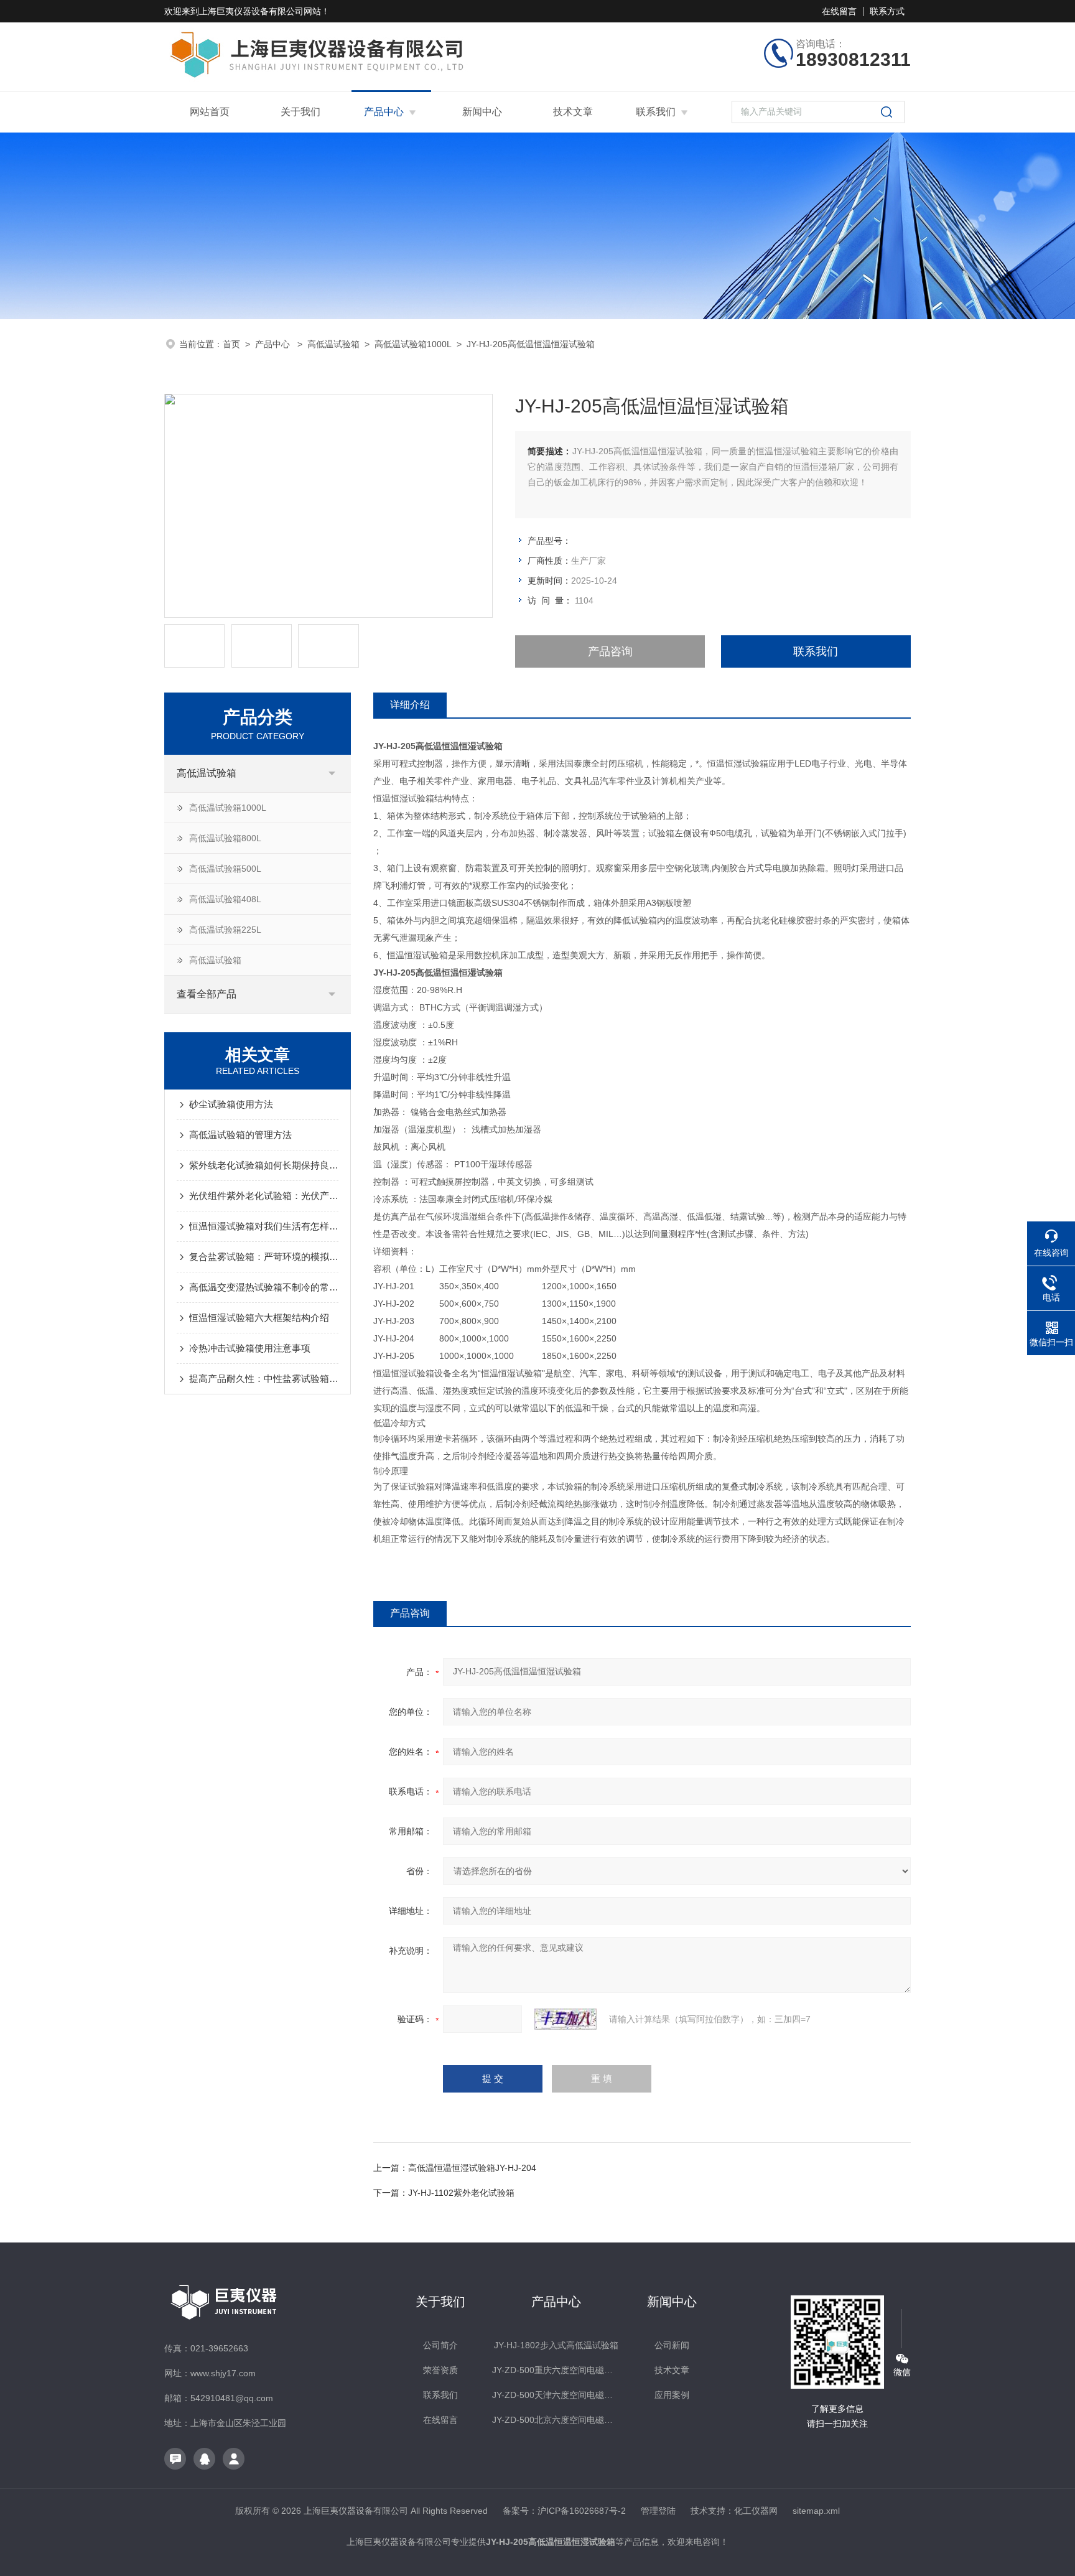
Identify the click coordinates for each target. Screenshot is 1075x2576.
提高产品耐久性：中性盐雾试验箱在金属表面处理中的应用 (264, 1379)
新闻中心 (482, 112)
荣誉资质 (440, 2370)
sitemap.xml (816, 2511)
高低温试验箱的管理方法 (240, 1135)
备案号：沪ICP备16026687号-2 (564, 2511)
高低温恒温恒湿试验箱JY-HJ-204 (472, 2168)
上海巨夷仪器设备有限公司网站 (260, 11)
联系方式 (887, 11)
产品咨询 (610, 651)
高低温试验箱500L (225, 869)
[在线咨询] (175, 2459)
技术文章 (573, 112)
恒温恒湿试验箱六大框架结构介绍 (259, 1318)
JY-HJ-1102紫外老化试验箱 (461, 2193)
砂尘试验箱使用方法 (231, 1104)
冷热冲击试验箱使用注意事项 (250, 1348)
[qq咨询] (204, 2459)
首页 (231, 344)
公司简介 (440, 2345)
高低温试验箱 (333, 344)
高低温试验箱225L (225, 930)
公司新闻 (672, 2345)
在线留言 (839, 11)
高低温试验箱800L (225, 838)
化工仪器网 (756, 2511)
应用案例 (672, 2395)
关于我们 (300, 112)
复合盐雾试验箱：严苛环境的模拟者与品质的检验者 (264, 1257)
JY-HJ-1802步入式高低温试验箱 (556, 2345)
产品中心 (384, 112)
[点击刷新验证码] (565, 2019)
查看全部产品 (207, 994)
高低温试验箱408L (225, 899)
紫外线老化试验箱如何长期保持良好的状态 (264, 1165)
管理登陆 (658, 2511)
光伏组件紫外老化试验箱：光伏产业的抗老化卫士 (264, 1196)
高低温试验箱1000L (413, 344)
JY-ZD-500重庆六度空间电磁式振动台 (556, 2370)
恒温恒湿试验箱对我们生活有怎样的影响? (264, 1226)
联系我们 (656, 112)
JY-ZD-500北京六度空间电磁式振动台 (556, 2420)
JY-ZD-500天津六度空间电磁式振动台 (556, 2395)
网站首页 (210, 112)
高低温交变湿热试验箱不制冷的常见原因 (264, 1287)
